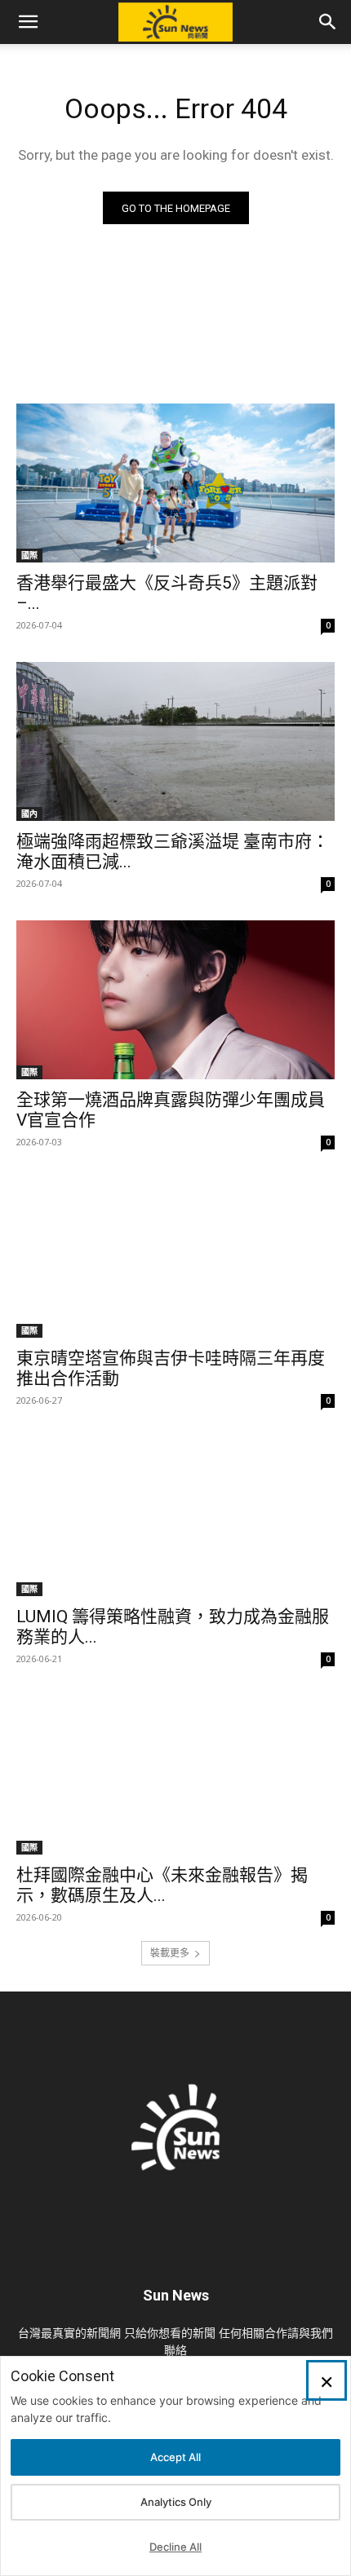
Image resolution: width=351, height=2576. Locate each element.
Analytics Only (176, 2502)
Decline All (175, 2547)
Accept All (175, 2457)
